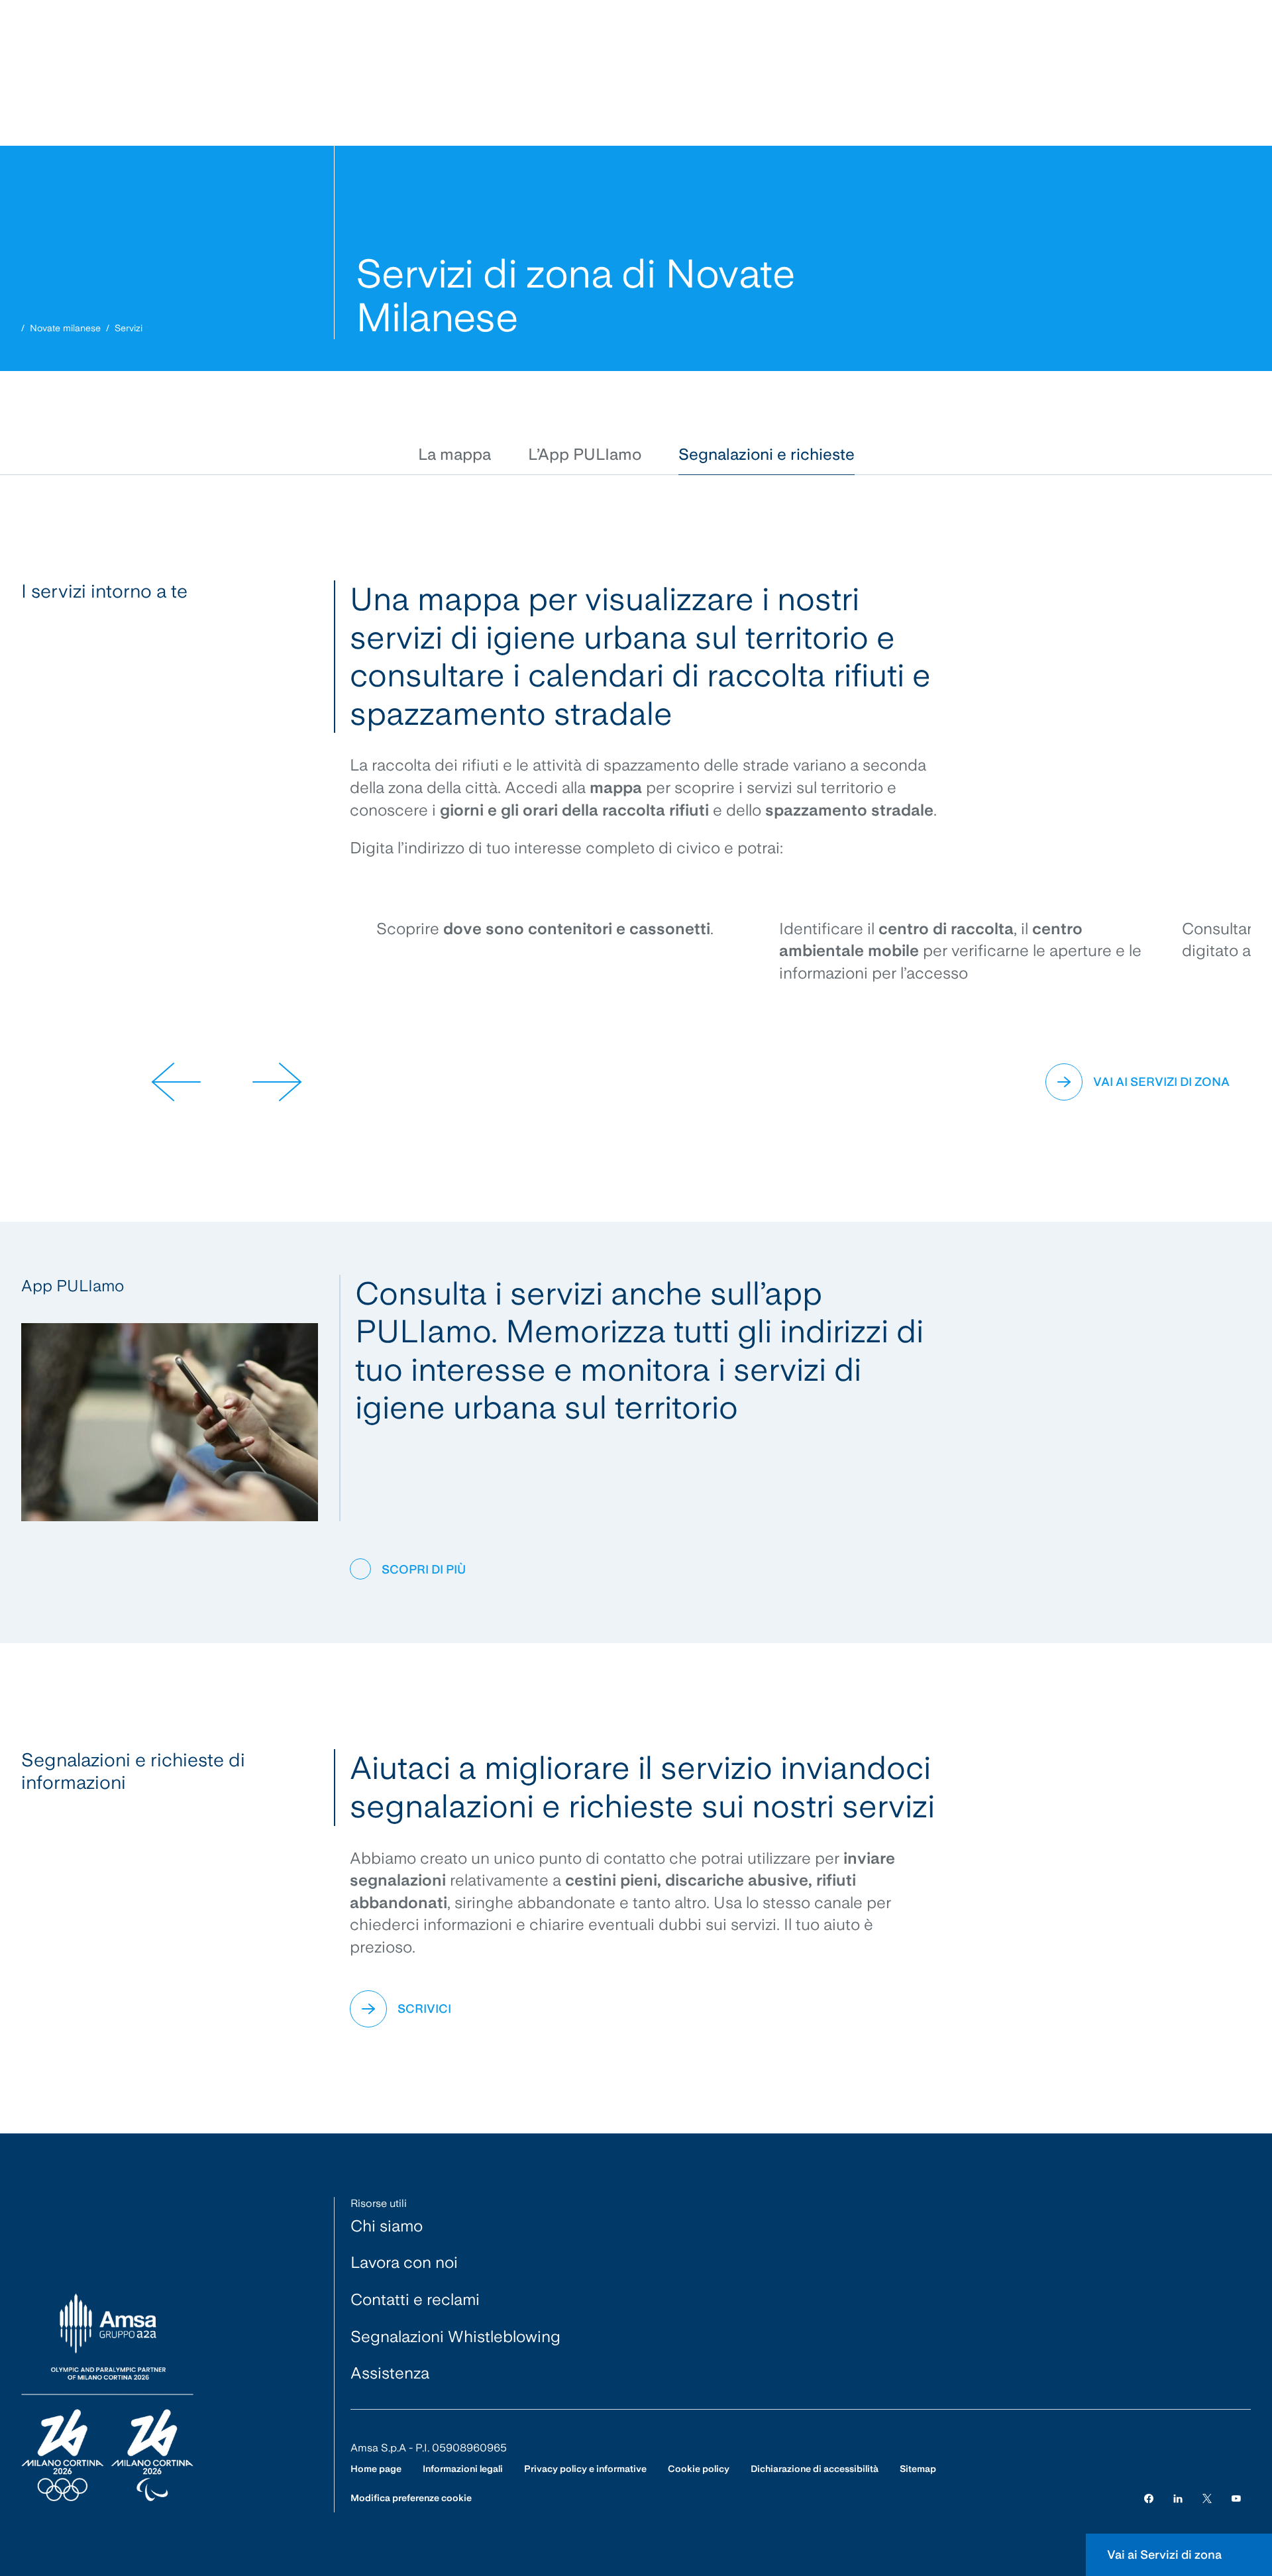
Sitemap (918, 2469)
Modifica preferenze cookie (411, 2498)
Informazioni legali (463, 2469)
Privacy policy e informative (585, 2469)
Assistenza (390, 2373)
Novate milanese (65, 328)
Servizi (129, 328)
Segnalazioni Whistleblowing (455, 2336)
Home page (376, 2469)
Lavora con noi (404, 2262)
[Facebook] (1149, 2498)
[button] (454, 455)
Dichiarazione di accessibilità (815, 2469)
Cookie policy (699, 2469)
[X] (1207, 2498)
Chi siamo (387, 2226)
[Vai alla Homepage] (107, 2398)
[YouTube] (1236, 2498)
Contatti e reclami (415, 2299)
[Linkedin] (1178, 2498)
